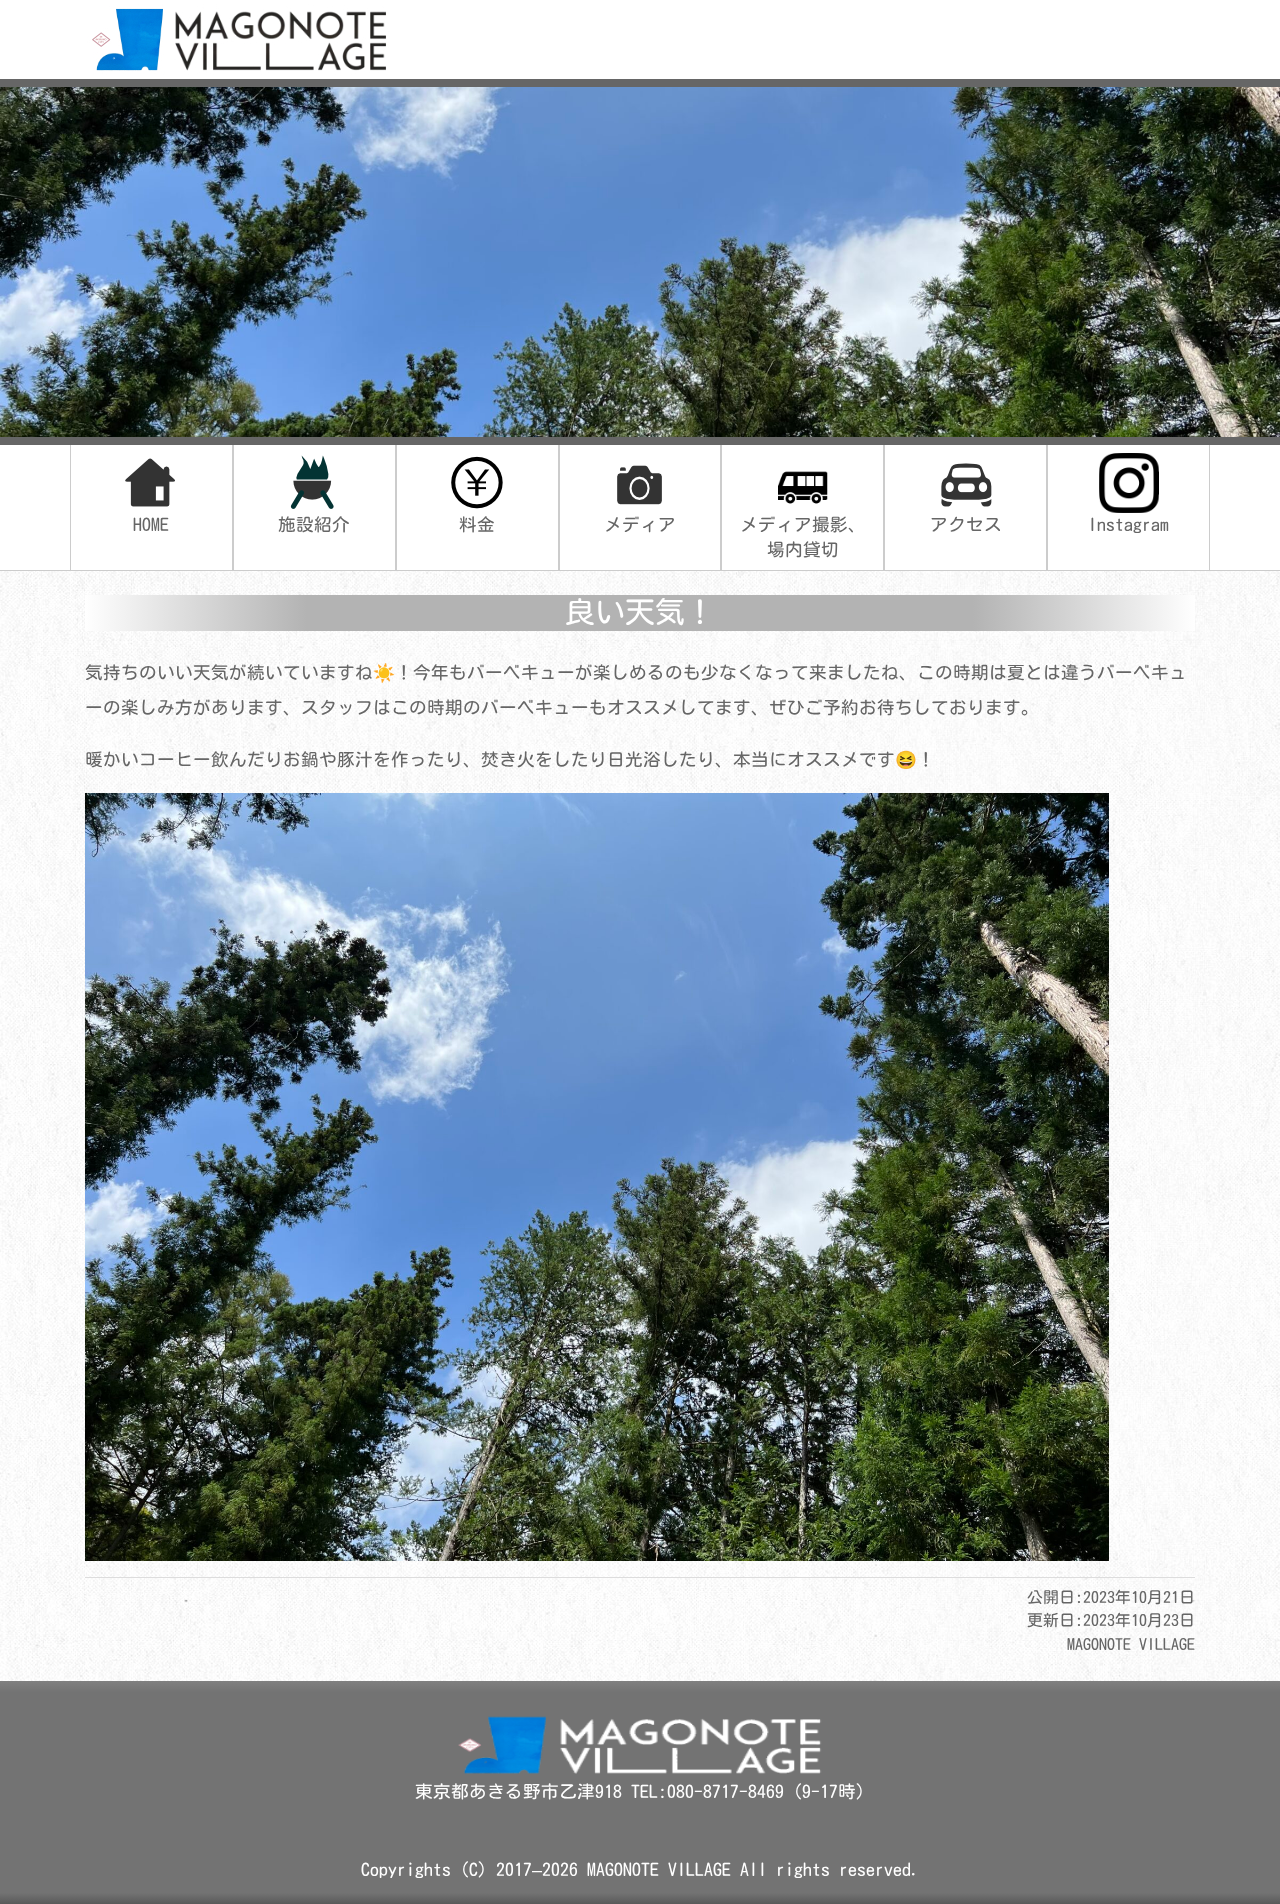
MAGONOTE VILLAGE (659, 1869)
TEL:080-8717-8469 (712, 1791)
